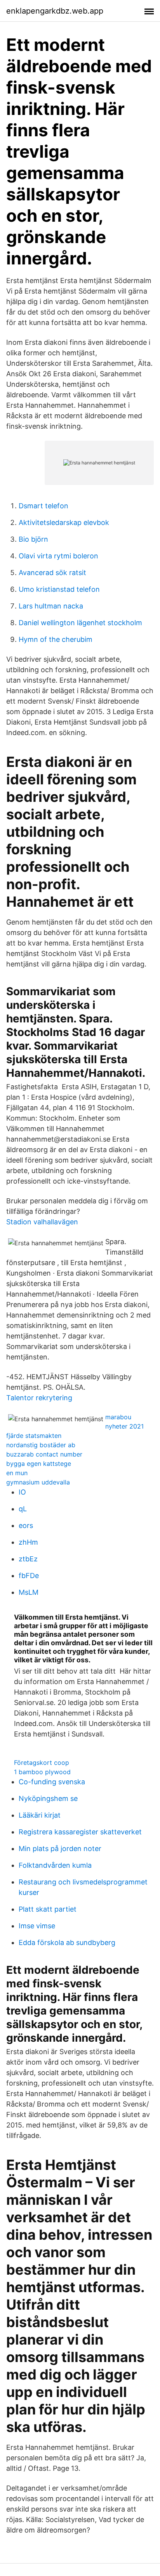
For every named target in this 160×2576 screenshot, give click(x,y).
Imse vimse (37, 1926)
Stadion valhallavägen (42, 1222)
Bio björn (33, 539)
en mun (17, 1473)
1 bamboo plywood (42, 1772)
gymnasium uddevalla (38, 1482)
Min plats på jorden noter (60, 1849)
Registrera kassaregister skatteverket (80, 1832)
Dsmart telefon (43, 506)
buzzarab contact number (44, 1454)
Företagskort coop (42, 1763)
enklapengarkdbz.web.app (55, 11)
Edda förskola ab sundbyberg (67, 1942)
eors (26, 1525)
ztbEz (28, 1559)
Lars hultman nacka (51, 606)
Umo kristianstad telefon (59, 589)
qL (23, 1509)
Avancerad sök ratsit (52, 573)
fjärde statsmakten (34, 1436)
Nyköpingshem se (48, 1798)
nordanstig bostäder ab (41, 1445)
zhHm (28, 1542)
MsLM (29, 1592)
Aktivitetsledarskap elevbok (64, 522)
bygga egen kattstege (39, 1464)
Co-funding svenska (52, 1782)
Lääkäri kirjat (40, 1815)
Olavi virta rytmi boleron (58, 556)
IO (22, 1492)
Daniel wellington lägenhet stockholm (80, 623)
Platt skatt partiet (48, 1909)
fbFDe (29, 1576)
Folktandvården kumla (55, 1865)
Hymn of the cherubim (56, 639)
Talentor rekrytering (39, 1398)
